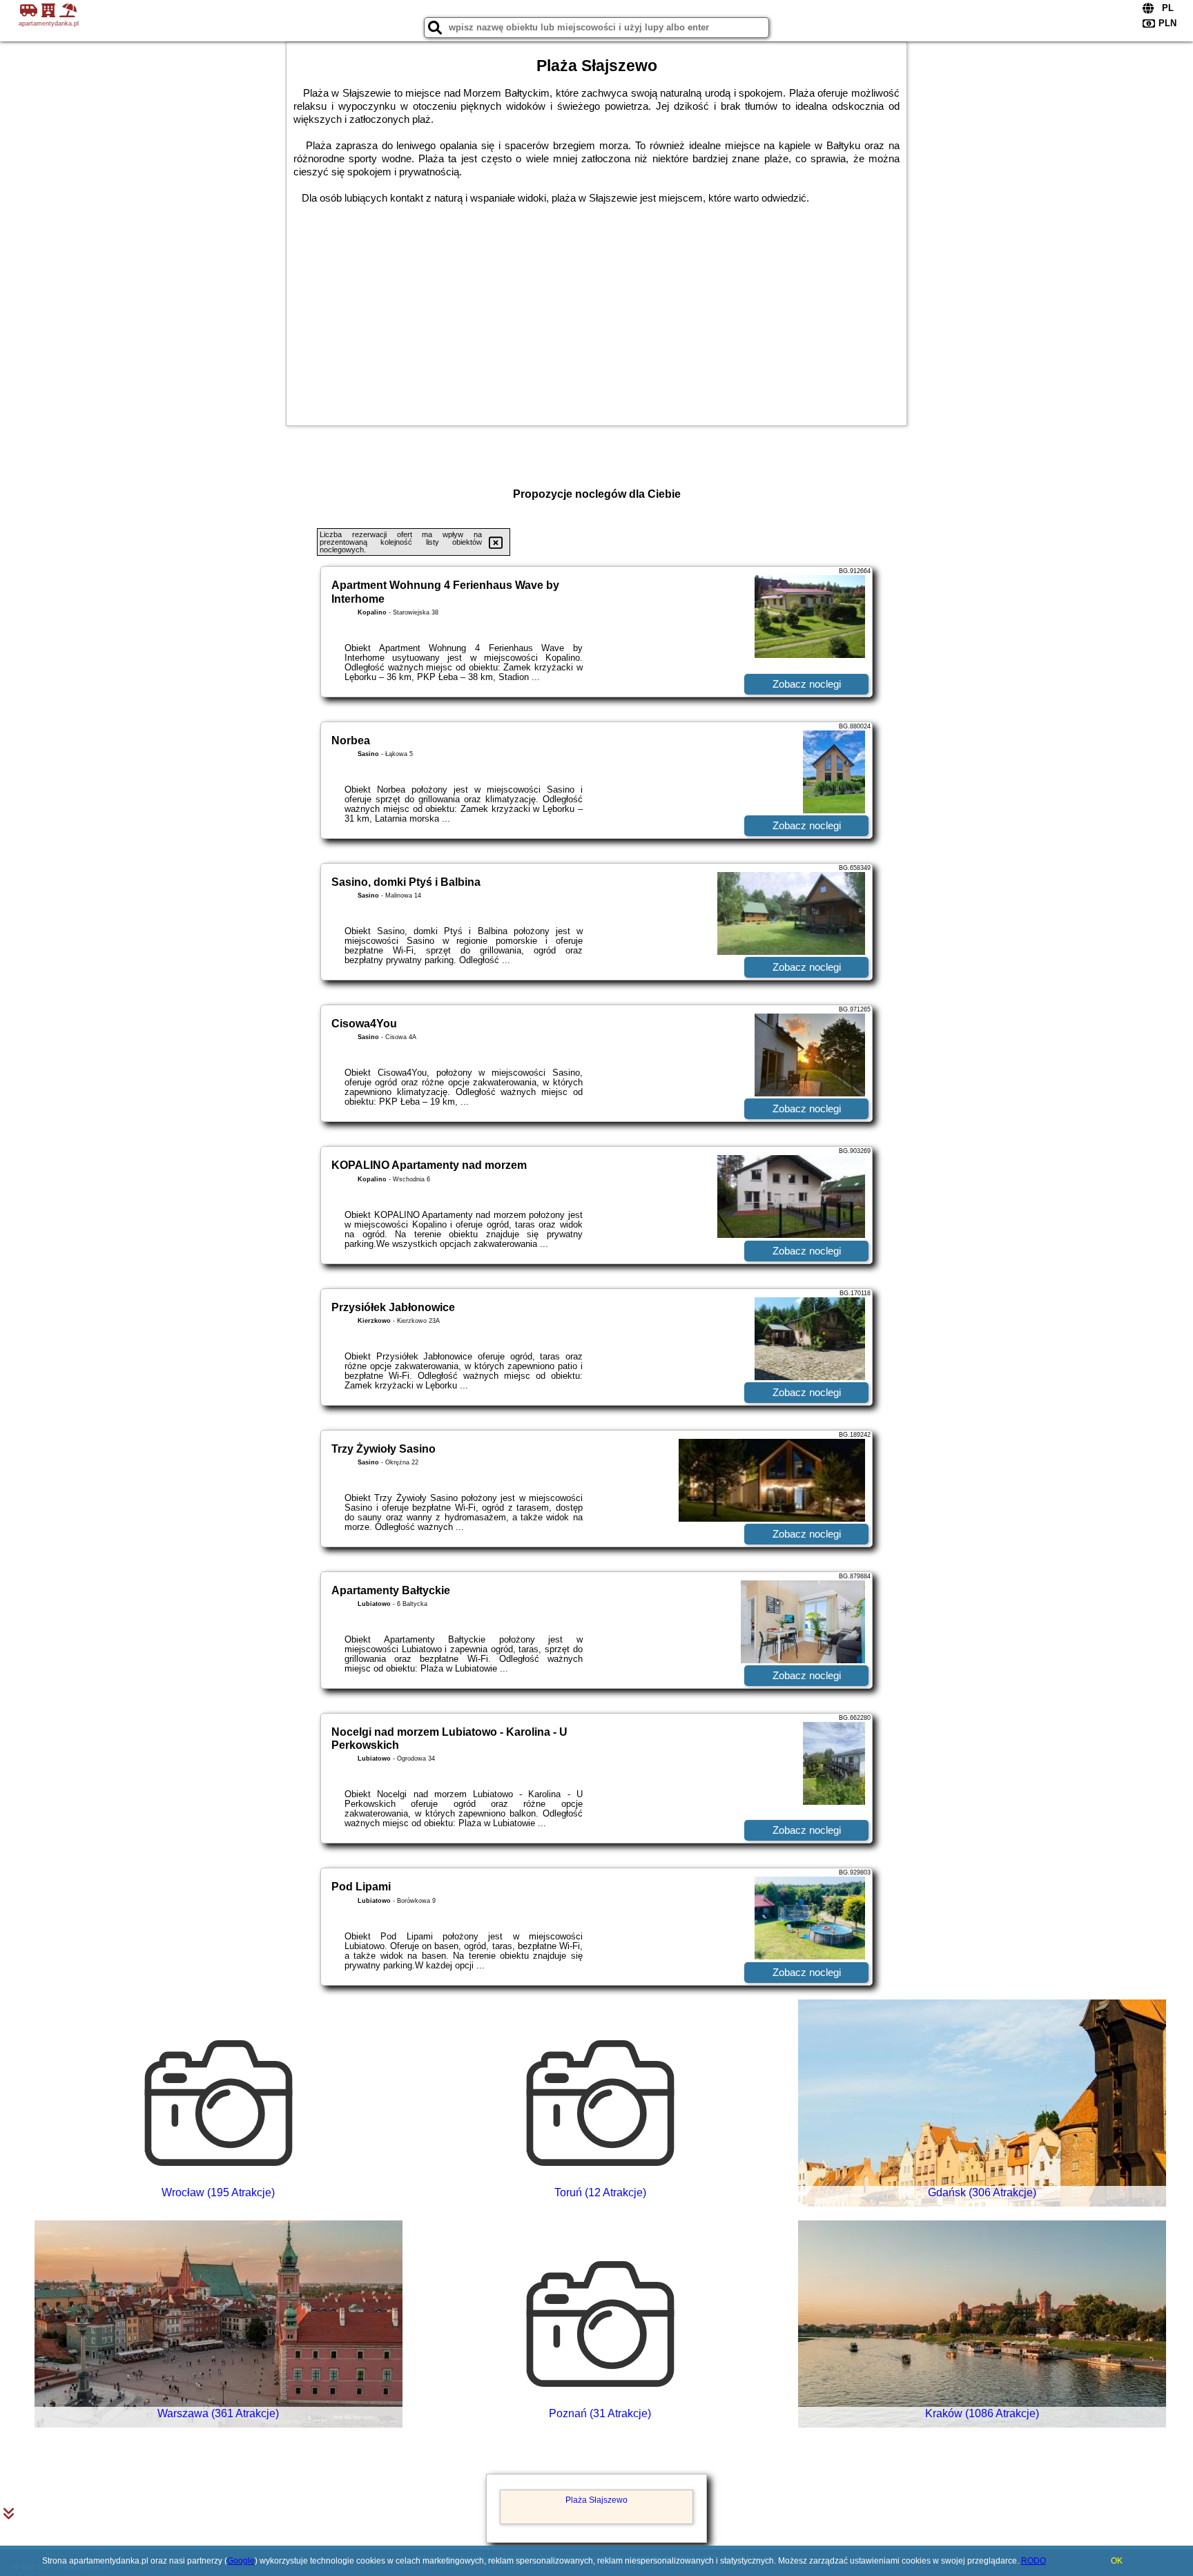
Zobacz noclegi (807, 684)
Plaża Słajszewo (596, 2500)
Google (241, 2561)
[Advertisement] (596, 308)
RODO (1034, 2561)
